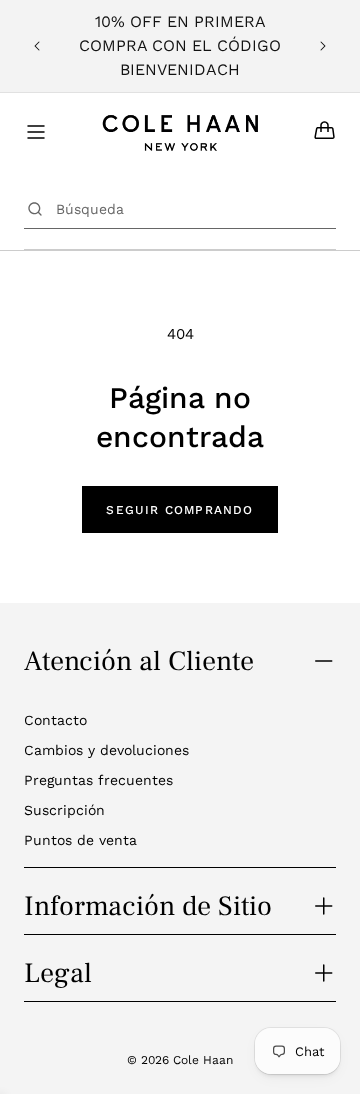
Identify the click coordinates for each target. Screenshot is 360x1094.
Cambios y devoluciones (106, 750)
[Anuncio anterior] (37, 46)
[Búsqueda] (35, 209)
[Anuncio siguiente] (323, 46)
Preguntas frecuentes (98, 780)
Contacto (55, 720)
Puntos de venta (80, 840)
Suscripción (64, 810)
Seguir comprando (179, 510)
